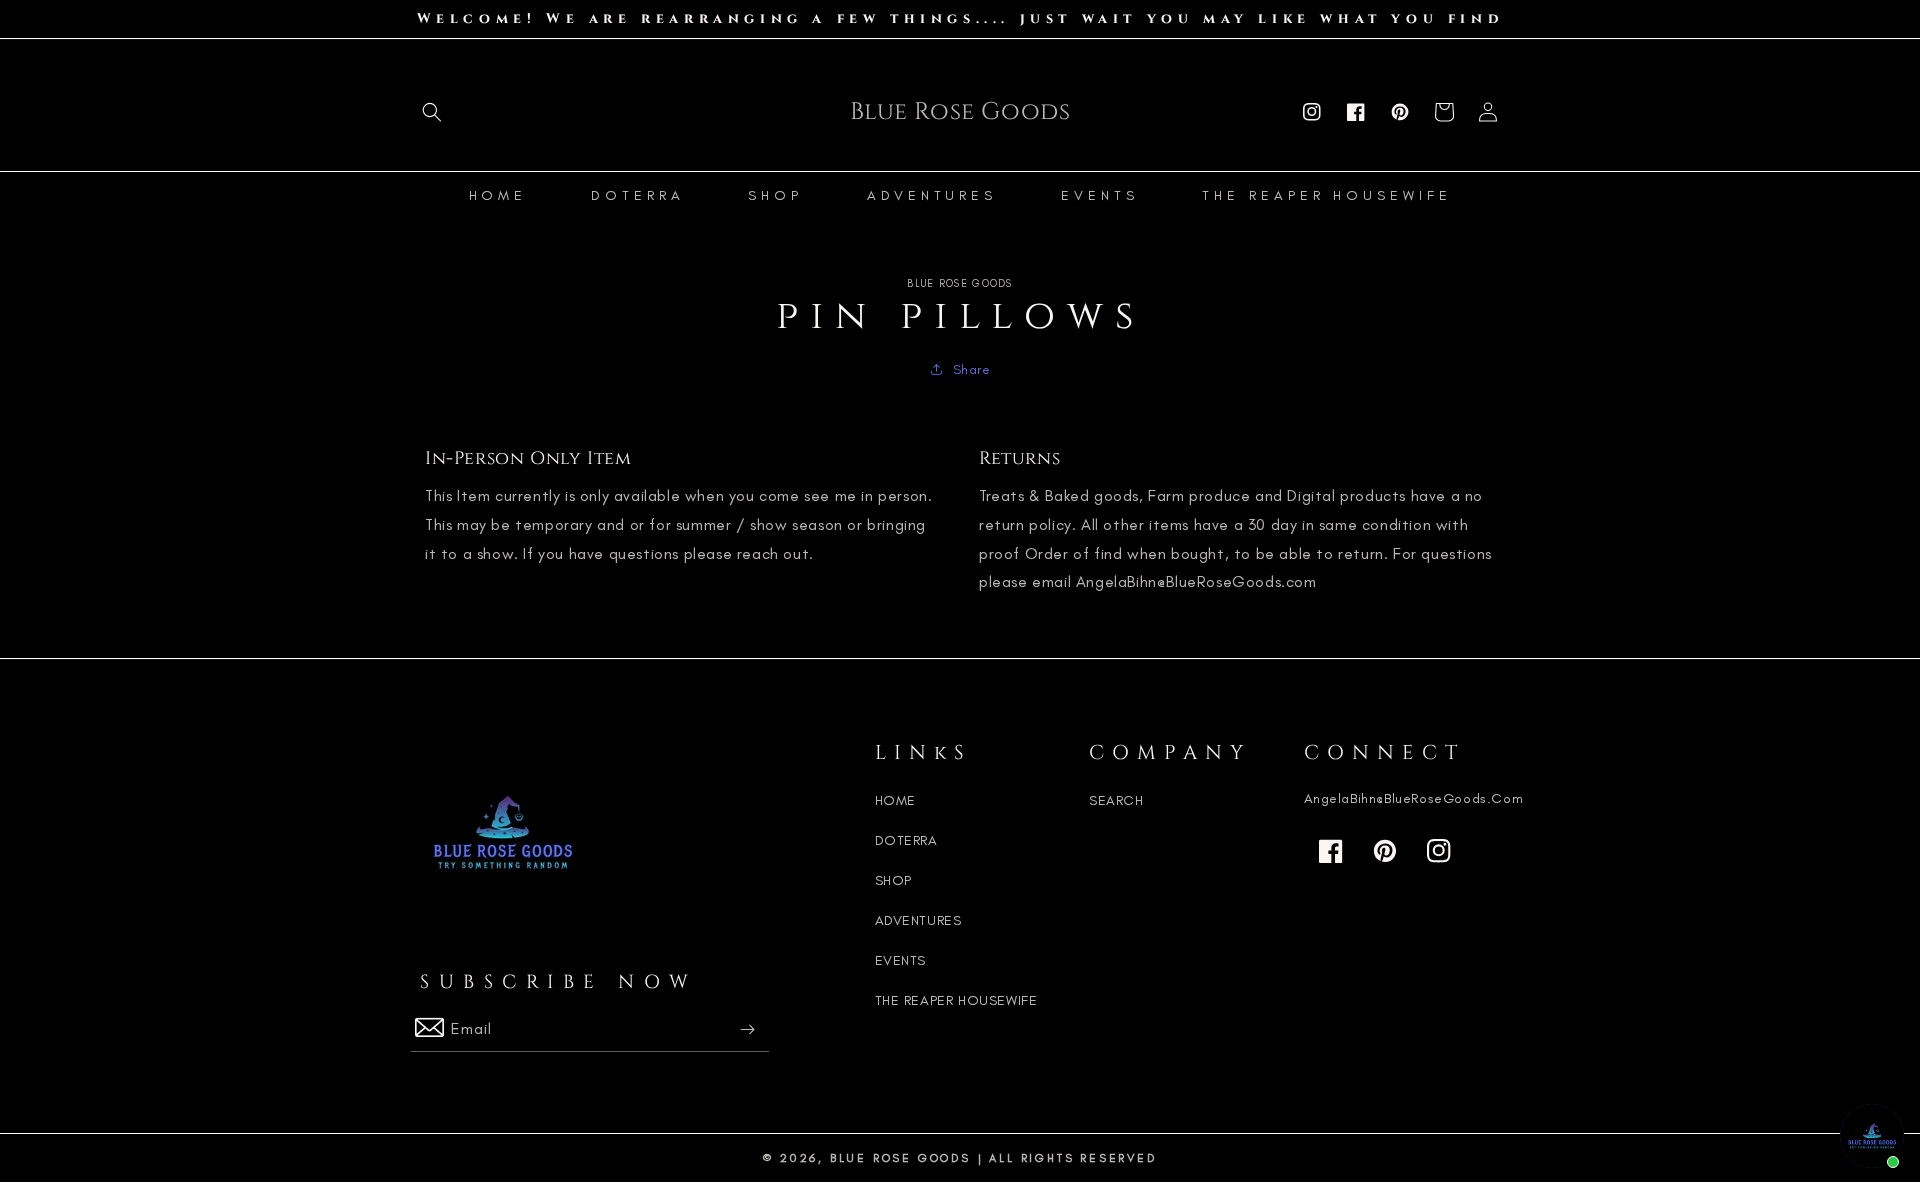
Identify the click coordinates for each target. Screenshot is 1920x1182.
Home (895, 800)
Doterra (906, 840)
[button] (432, 112)
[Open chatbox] (1872, 1136)
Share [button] (972, 369)
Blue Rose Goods (900, 1158)
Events (901, 960)
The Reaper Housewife (956, 1000)
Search (1116, 800)
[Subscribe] (747, 1029)
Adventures (918, 920)
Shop (893, 880)
